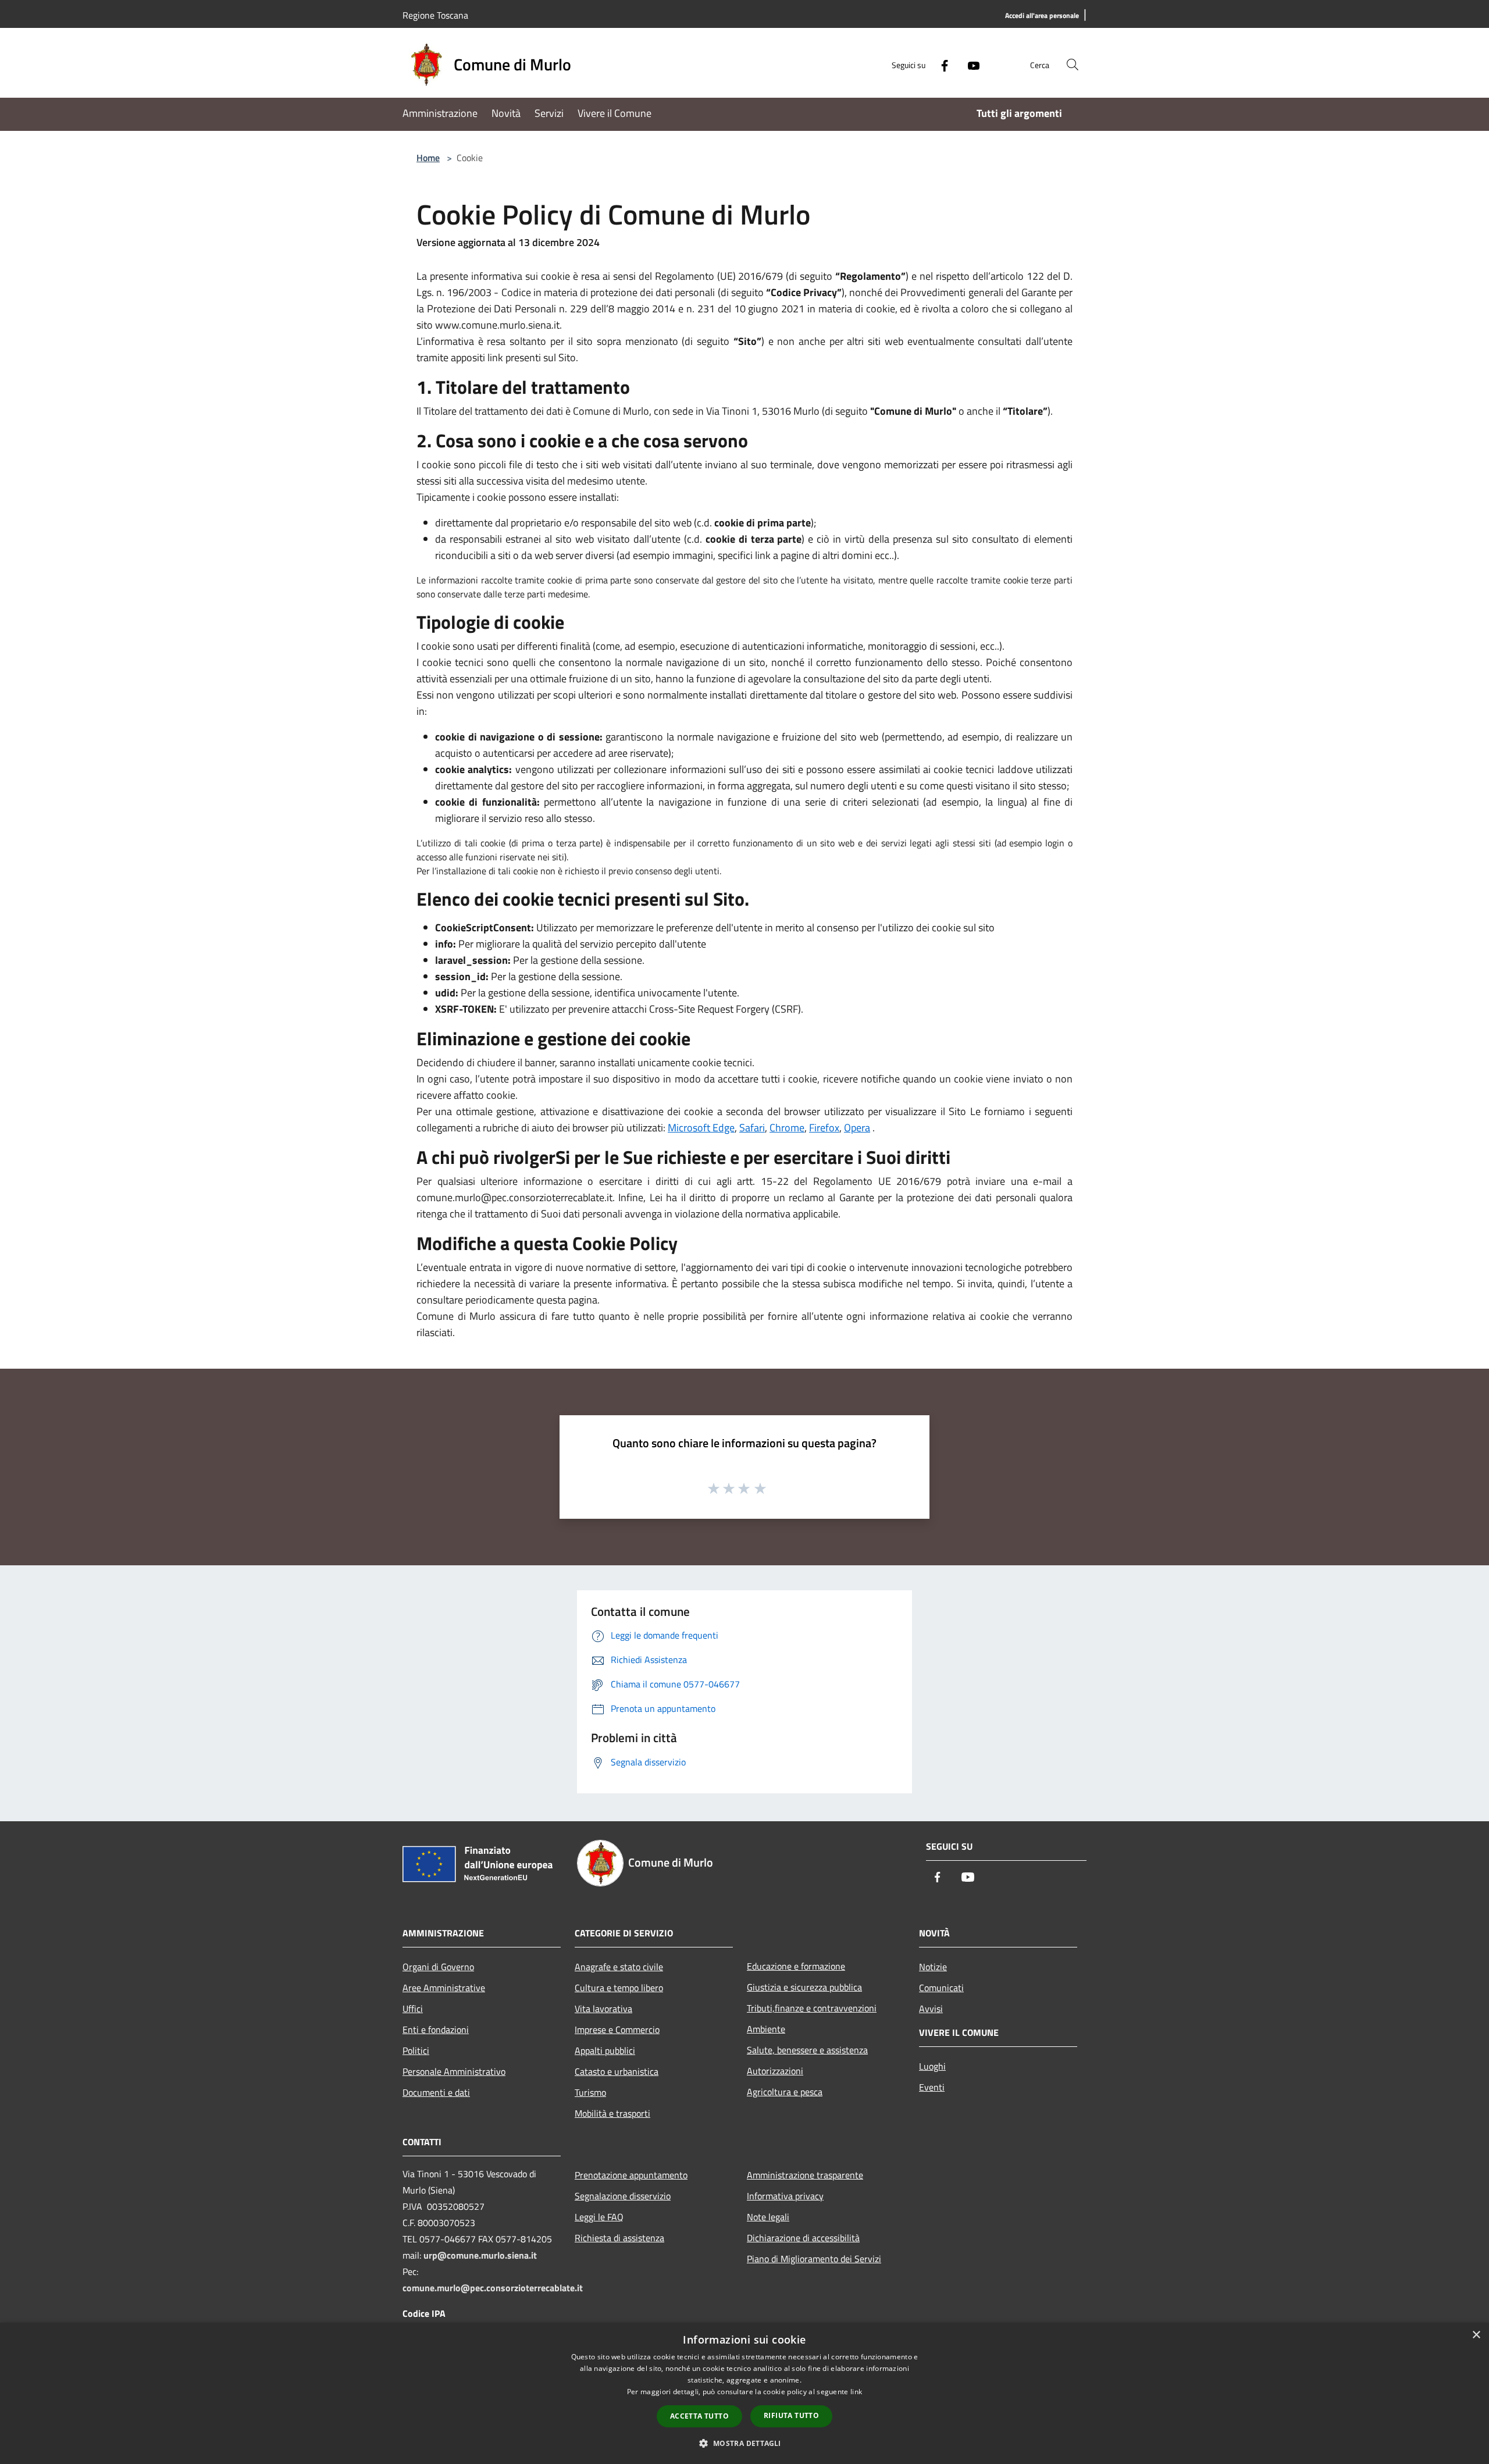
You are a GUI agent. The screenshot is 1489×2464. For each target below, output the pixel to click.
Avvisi (931, 2009)
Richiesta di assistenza (619, 2238)
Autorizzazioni (775, 2071)
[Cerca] (1073, 65)
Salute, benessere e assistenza (807, 2050)
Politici (416, 2050)
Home (428, 158)
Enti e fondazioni (436, 2029)
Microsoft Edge (701, 1128)
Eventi (932, 2087)
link (856, 2392)
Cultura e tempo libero (619, 1988)
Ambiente (766, 2029)
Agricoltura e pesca (785, 2092)
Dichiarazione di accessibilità (803, 2238)
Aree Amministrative (444, 1988)
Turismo (590, 2092)
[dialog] (744, 2393)
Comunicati (941, 1988)
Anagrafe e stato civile (619, 1967)
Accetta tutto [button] (699, 2416)
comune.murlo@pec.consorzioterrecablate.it (493, 2288)
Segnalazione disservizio (623, 2196)
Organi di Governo (438, 1967)
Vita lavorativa (603, 2009)
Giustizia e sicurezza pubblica (804, 1987)
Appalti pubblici (605, 2050)
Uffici (413, 2009)
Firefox (824, 1128)
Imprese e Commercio (617, 2029)
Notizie (933, 1967)
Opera (857, 1128)
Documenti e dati (436, 2092)
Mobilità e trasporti (612, 2113)
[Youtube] (969, 64)
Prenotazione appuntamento (631, 2175)
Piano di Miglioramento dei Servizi (814, 2259)
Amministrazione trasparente (805, 2175)
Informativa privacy (785, 2196)
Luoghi (932, 2066)
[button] (744, 2443)
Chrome (787, 1128)
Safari (752, 1128)
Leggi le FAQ (599, 2217)
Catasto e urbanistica (617, 2071)
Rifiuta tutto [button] (791, 2415)
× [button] (1476, 2335)
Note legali (768, 2217)
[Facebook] (940, 64)
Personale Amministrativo (454, 2071)
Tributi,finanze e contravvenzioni (812, 2008)
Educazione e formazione (796, 1966)
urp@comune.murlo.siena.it (480, 2255)
